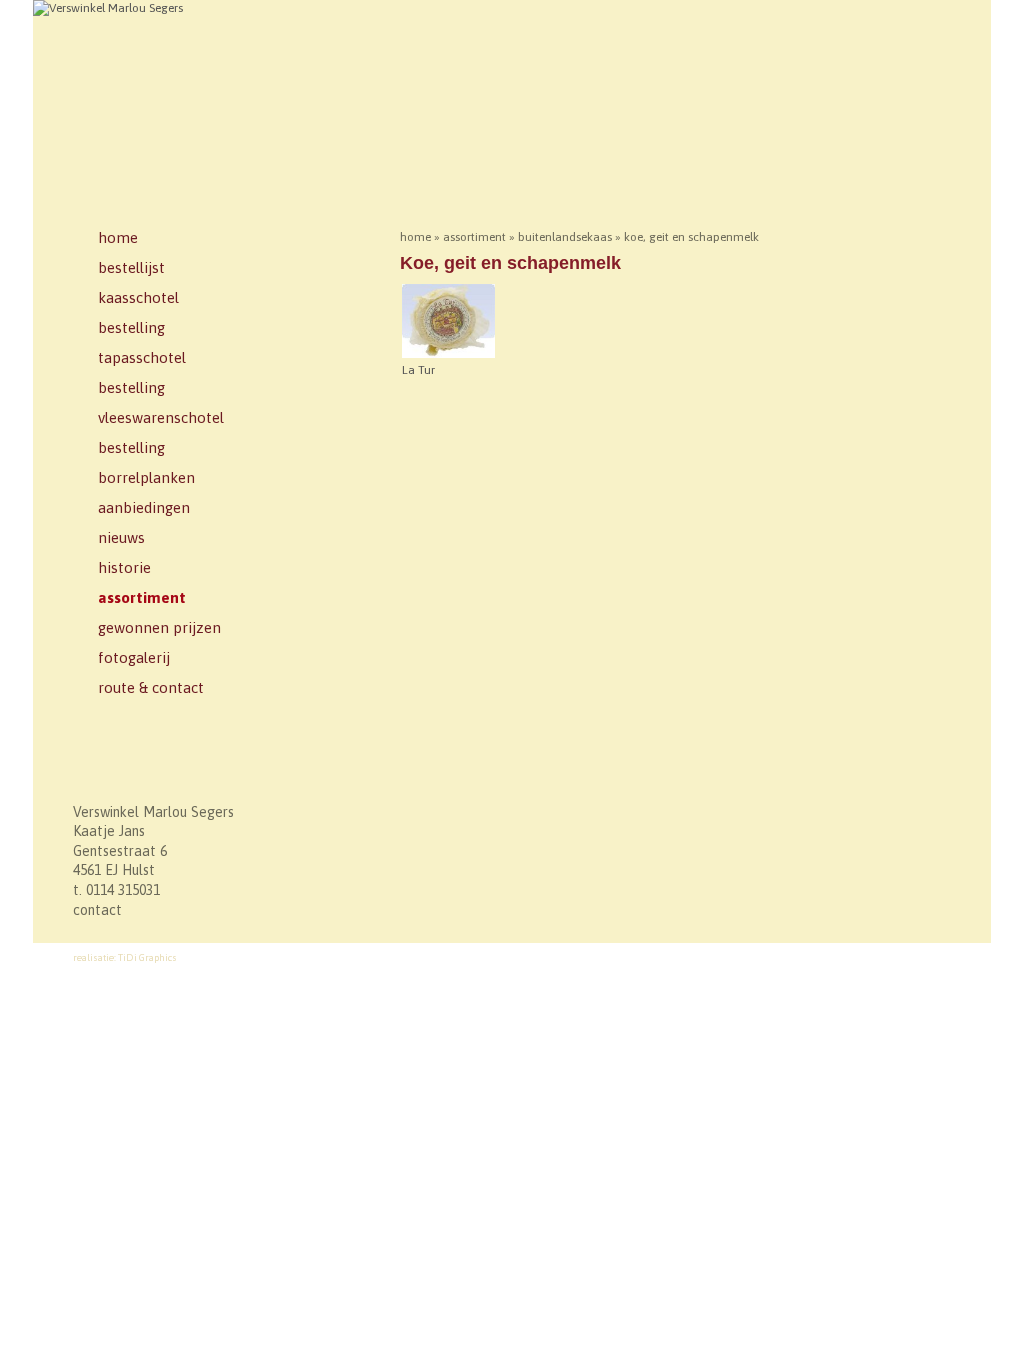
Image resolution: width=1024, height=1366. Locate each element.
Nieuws (121, 537)
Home (118, 237)
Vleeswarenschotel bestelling (161, 432)
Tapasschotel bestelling (142, 372)
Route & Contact (151, 687)
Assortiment (142, 597)
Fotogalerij (134, 657)
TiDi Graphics (147, 957)
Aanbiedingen (144, 507)
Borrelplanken (146, 477)
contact (97, 910)
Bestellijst (131, 267)
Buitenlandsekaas (565, 237)
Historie (124, 567)
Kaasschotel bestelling (138, 312)
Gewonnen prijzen (159, 627)
